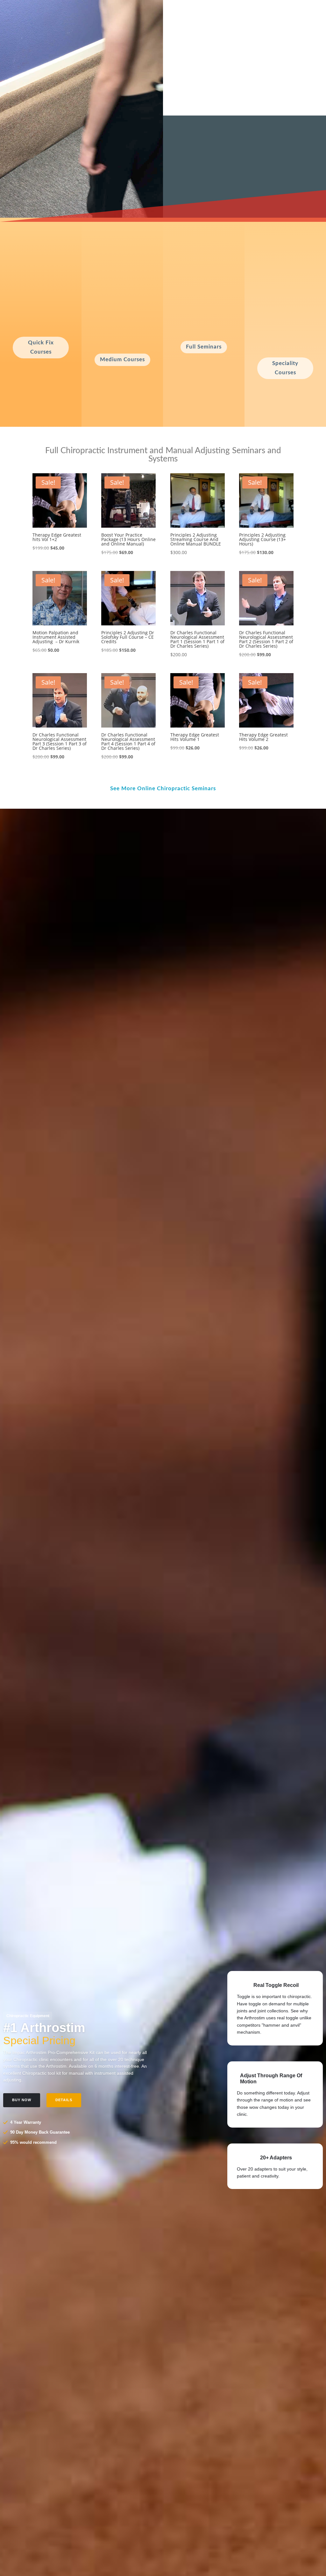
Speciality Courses (285, 368)
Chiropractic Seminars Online (218, 168)
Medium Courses (122, 359)
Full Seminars (204, 347)
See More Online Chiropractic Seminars (163, 788)
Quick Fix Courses (41, 347)
